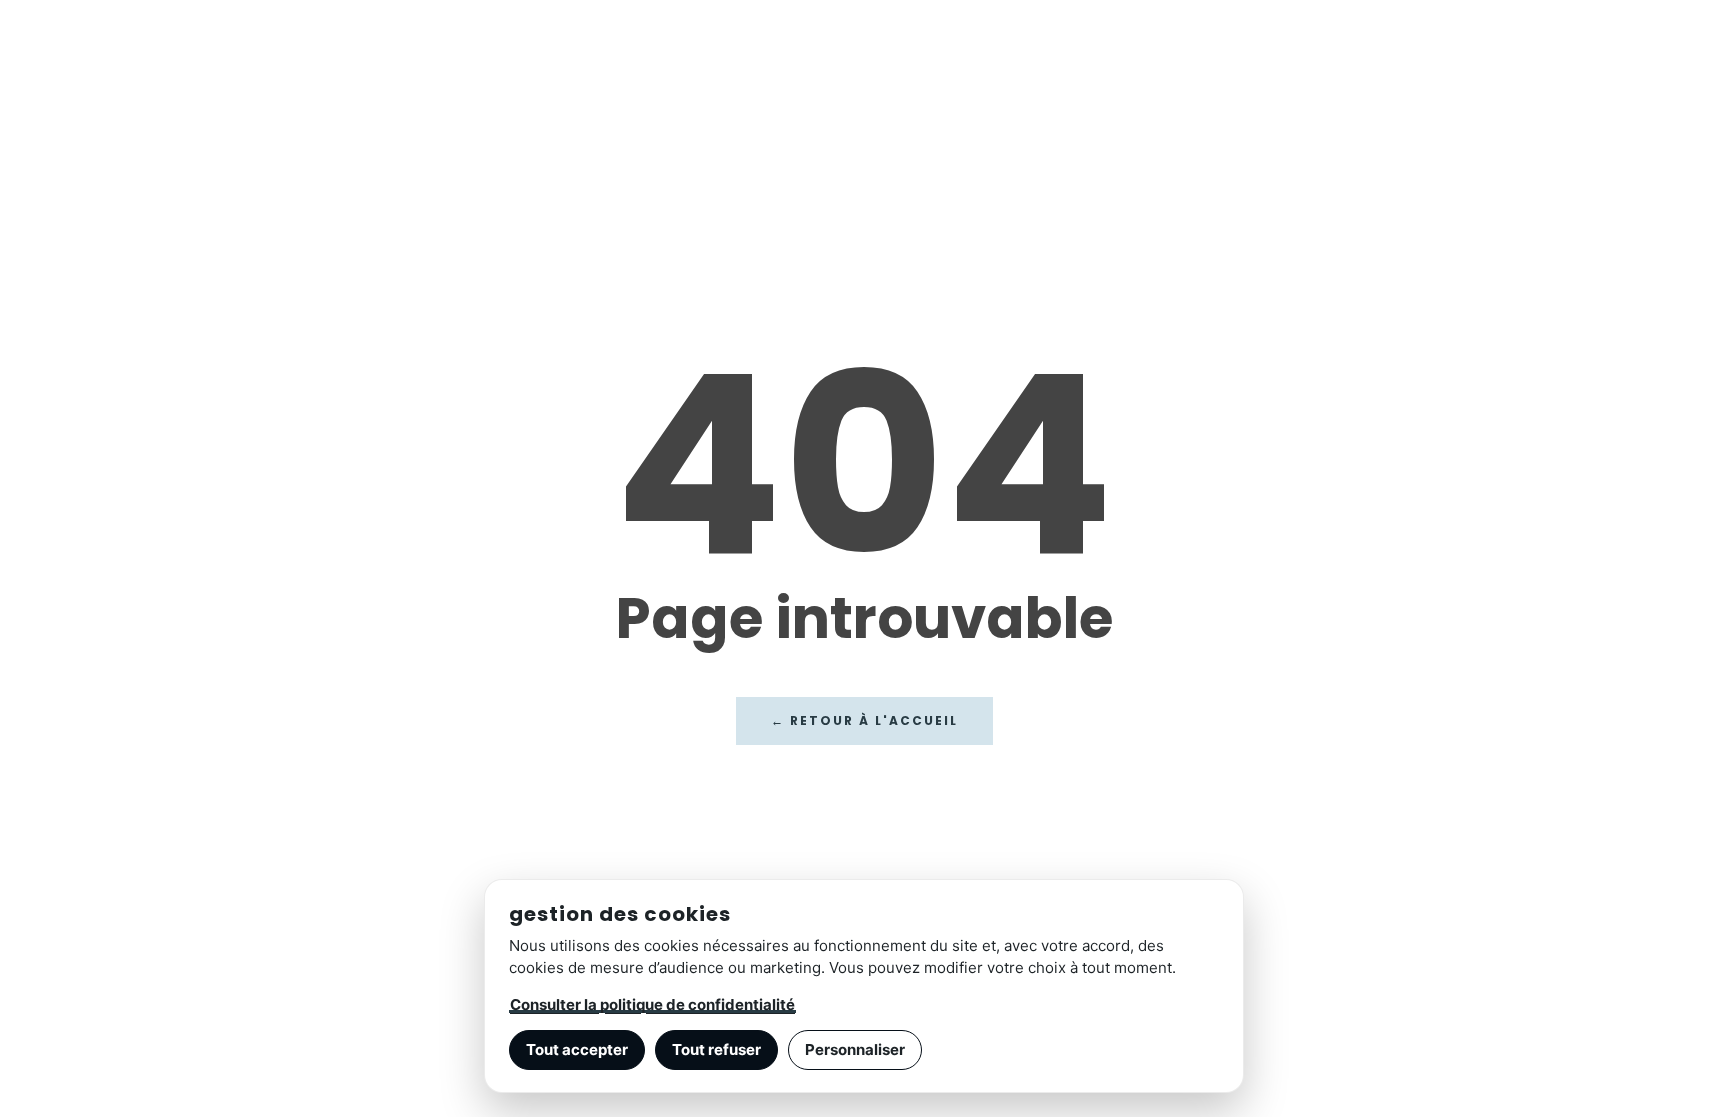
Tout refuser (716, 1049)
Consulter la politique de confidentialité (652, 1004)
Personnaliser (855, 1049)
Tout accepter (577, 1049)
